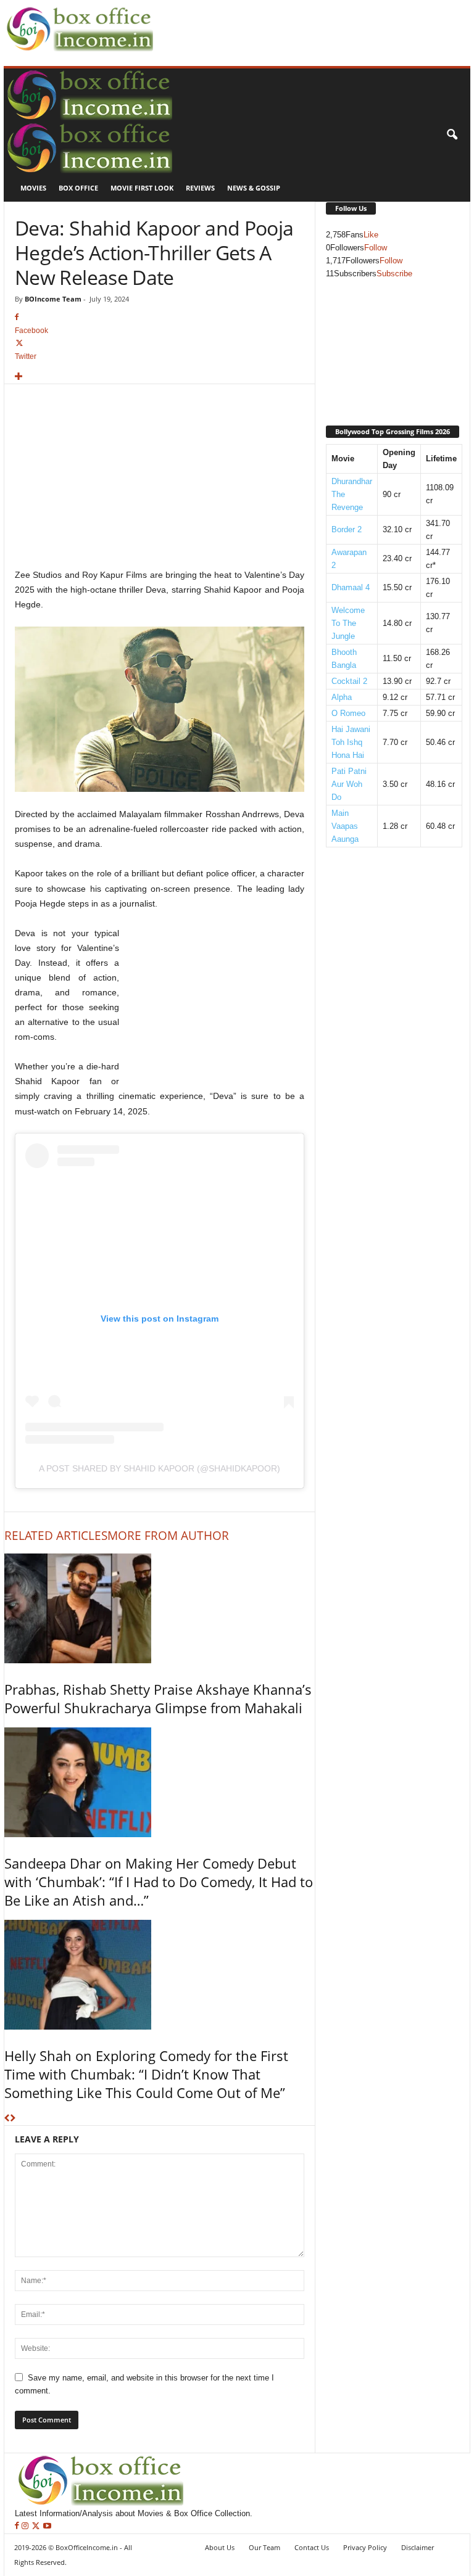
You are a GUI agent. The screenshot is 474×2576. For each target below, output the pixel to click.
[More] (160, 377)
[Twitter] (37, 2526)
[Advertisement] (301, 19)
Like (371, 235)
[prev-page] (7, 2119)
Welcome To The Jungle (348, 623)
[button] (452, 135)
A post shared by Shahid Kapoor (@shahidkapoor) (160, 1468)
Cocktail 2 (349, 681)
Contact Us (312, 2547)
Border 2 (347, 529)
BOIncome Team (53, 299)
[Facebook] (18, 2526)
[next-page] (13, 2119)
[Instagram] (26, 2526)
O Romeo (348, 713)
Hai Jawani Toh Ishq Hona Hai (351, 742)
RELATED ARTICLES (56, 1536)
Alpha (342, 697)
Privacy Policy (365, 2547)
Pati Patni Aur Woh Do (349, 784)
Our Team (264, 2547)
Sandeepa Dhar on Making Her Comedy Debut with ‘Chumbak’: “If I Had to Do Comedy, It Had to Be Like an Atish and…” (159, 1882)
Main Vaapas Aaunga (345, 826)
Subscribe (394, 274)
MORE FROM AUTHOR (168, 1536)
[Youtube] (47, 2526)
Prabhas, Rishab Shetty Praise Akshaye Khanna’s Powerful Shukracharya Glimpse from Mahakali (158, 1698)
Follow (376, 248)
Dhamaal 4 (351, 587)
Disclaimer (418, 2547)
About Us (220, 2547)
